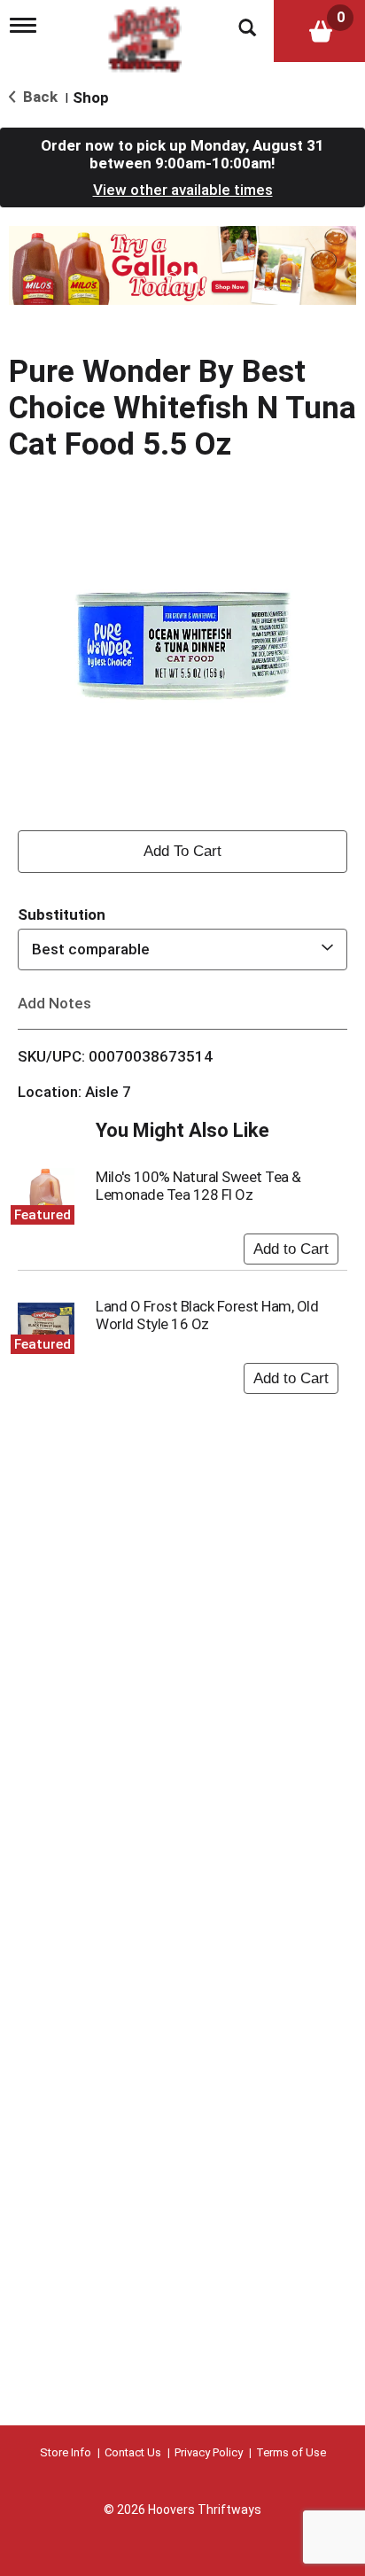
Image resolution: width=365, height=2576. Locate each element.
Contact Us (133, 2452)
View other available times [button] (183, 190)
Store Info (66, 2452)
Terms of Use (291, 2452)
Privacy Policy (209, 2452)
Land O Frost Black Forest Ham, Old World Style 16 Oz (207, 1315)
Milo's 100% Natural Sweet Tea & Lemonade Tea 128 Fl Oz (198, 1186)
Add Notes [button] (54, 1002)
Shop (91, 97)
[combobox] (182, 949)
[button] (182, 264)
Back (39, 97)
